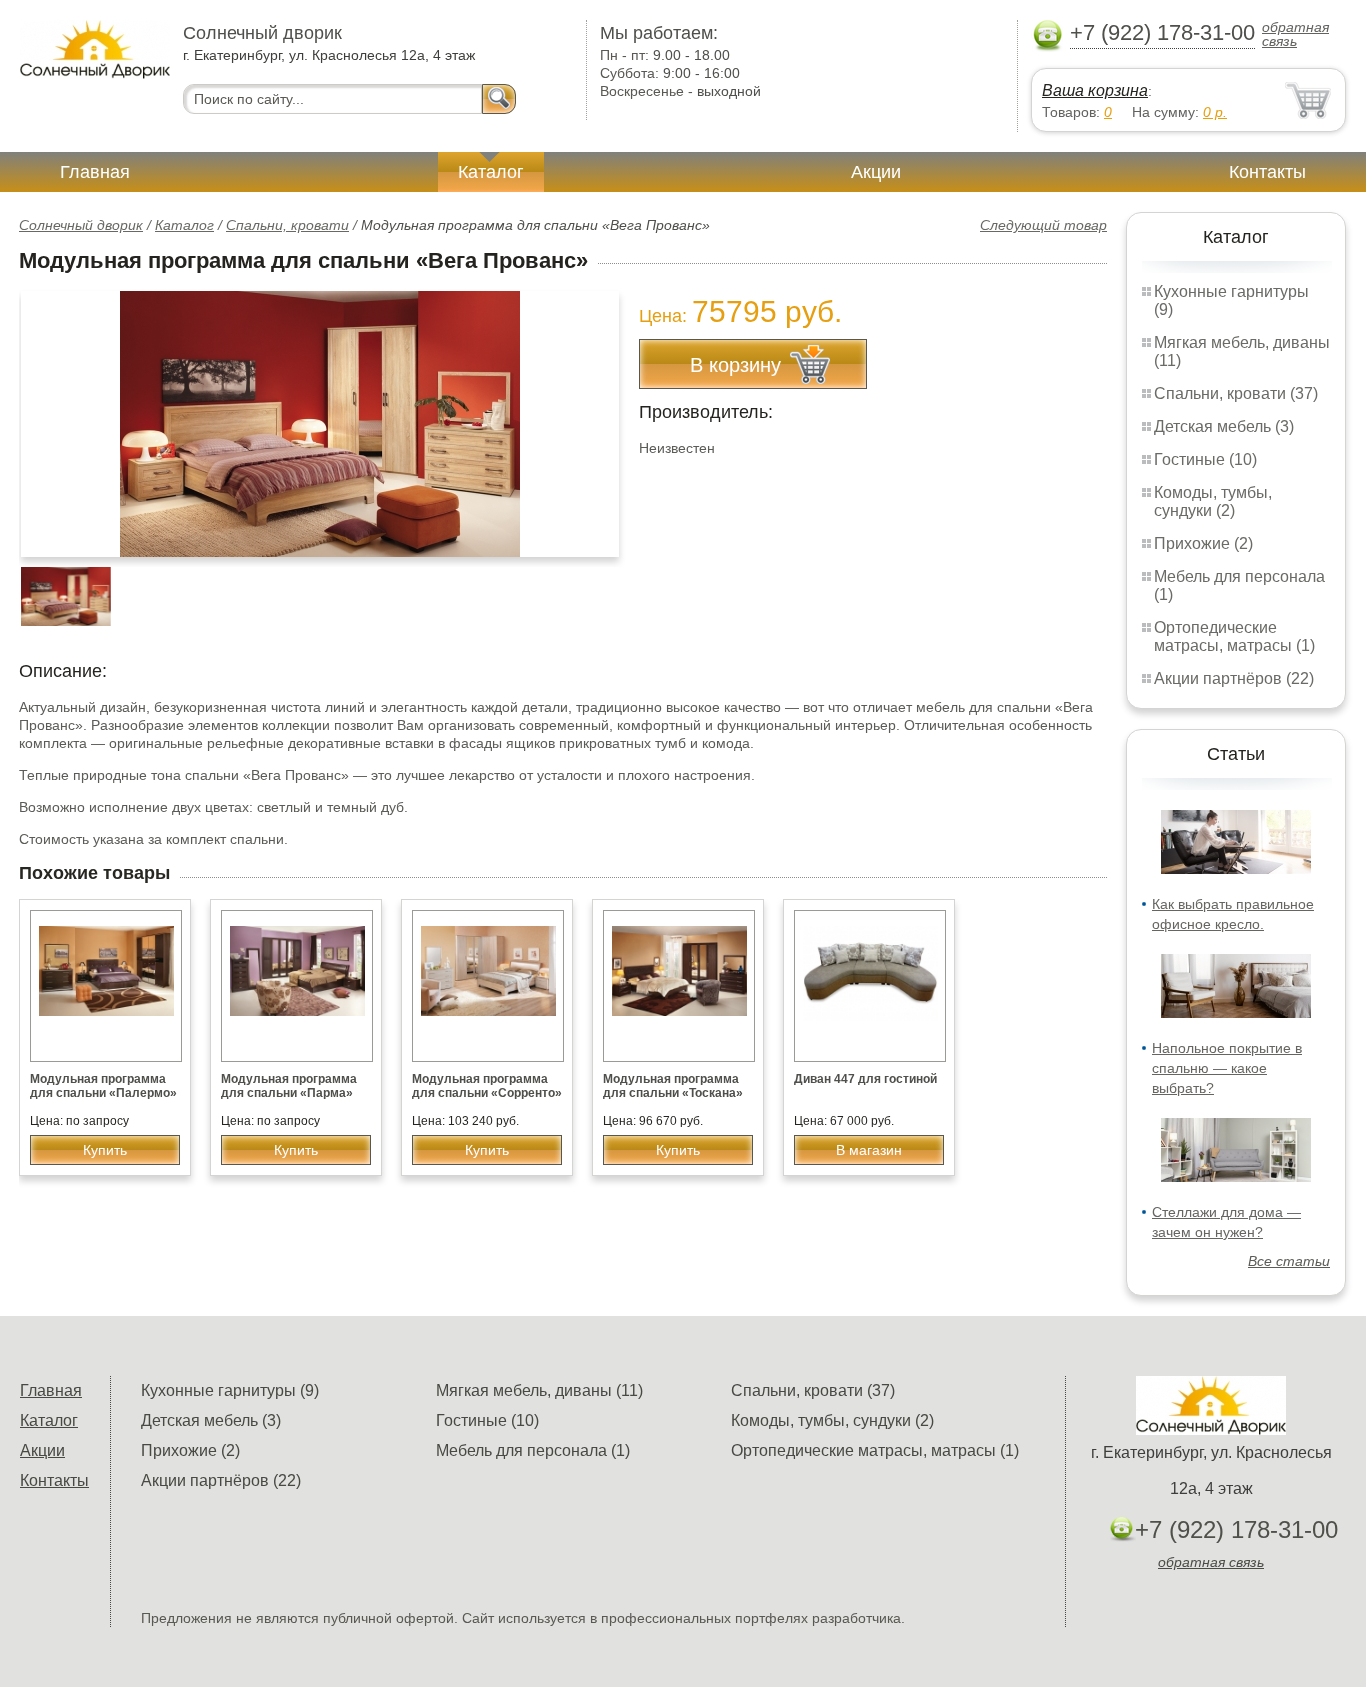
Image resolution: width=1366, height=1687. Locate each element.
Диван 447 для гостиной (865, 1079)
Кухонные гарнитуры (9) (230, 1390)
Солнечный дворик (81, 225)
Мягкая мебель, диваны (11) (539, 1390)
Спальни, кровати (287, 225)
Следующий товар (1043, 225)
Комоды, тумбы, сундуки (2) (1213, 501)
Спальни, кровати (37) (1236, 393)
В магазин (869, 1150)
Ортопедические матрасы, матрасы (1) (1234, 636)
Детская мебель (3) (1224, 426)
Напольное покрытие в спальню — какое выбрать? (1227, 1068)
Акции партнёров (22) (1234, 678)
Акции (876, 172)
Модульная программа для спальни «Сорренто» (487, 1086)
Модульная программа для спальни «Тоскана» (673, 1086)
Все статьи (1289, 1261)
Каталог (491, 172)
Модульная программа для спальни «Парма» (289, 1086)
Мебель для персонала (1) (533, 1450)
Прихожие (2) (1203, 543)
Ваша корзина (1095, 90)
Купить (105, 1150)
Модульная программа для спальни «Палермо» (103, 1086)
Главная (95, 172)
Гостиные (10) (1205, 459)
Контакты (1267, 172)
